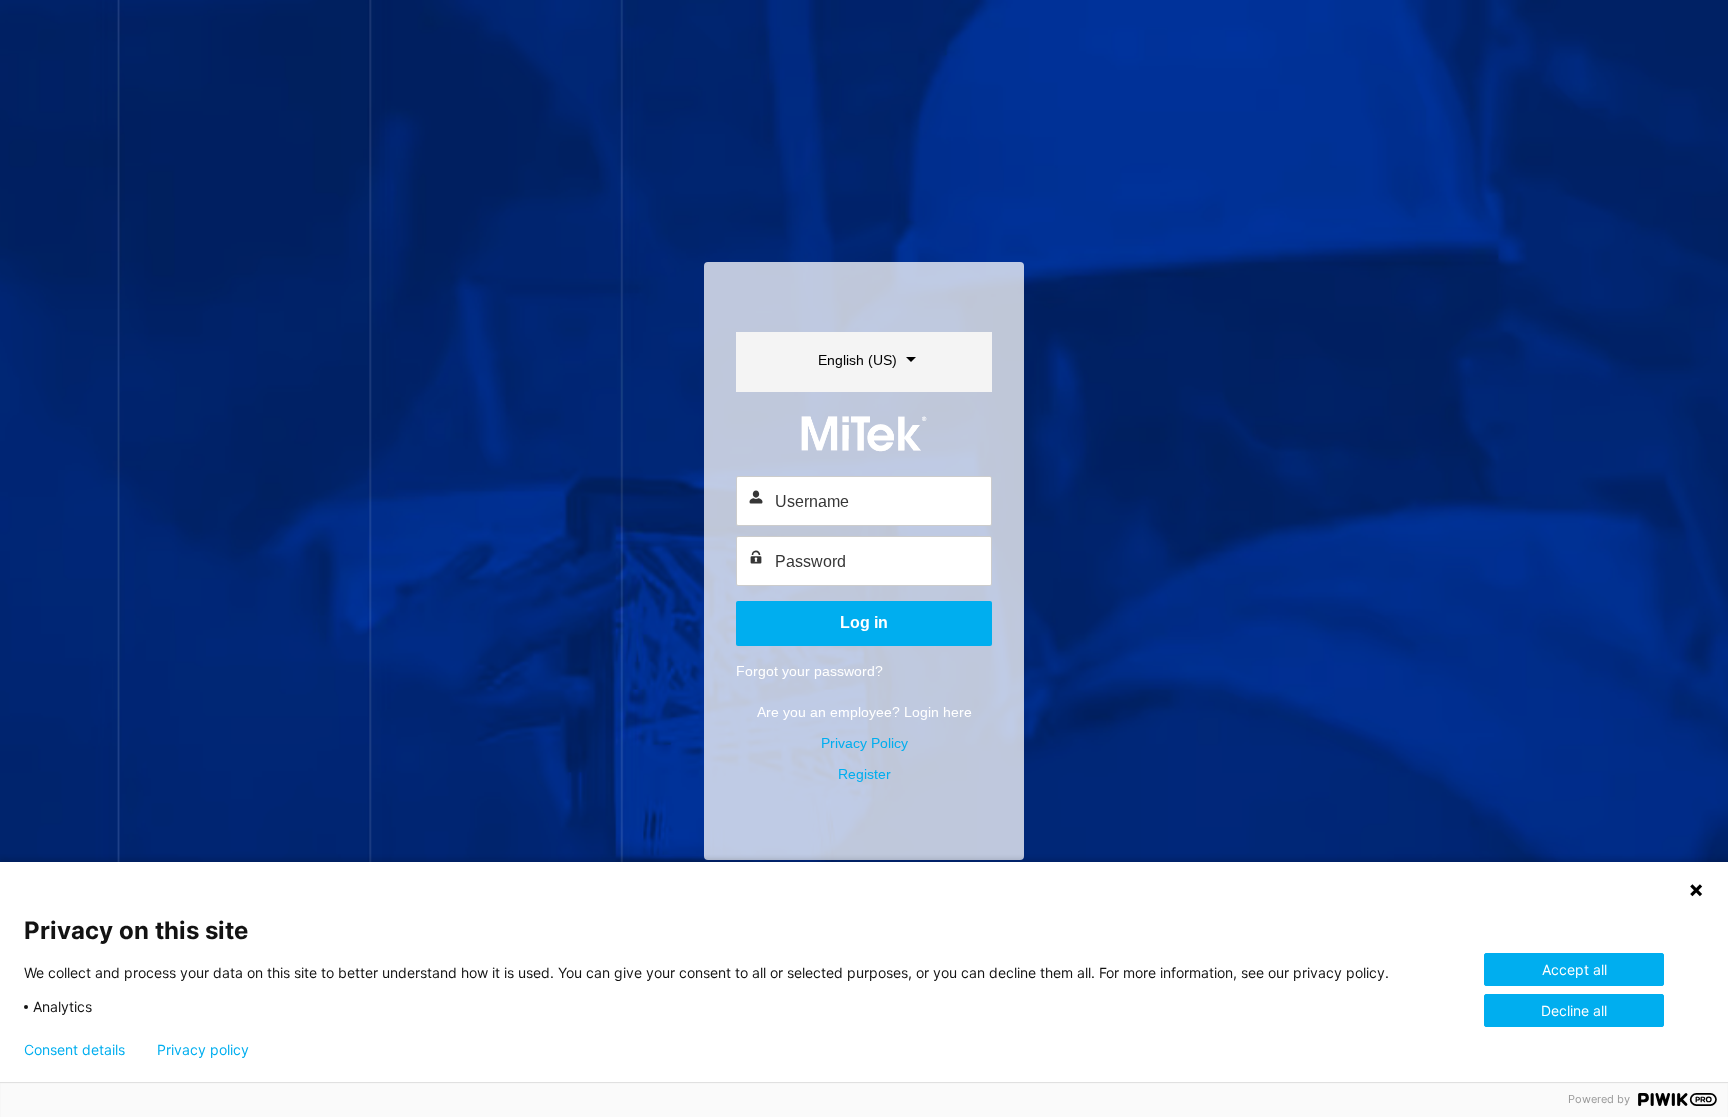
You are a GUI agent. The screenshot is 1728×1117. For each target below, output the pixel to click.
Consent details (74, 1050)
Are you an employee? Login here (864, 712)
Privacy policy (203, 1050)
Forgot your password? (809, 671)
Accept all (1574, 969)
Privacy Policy (864, 743)
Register (864, 774)
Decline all (1574, 1010)
